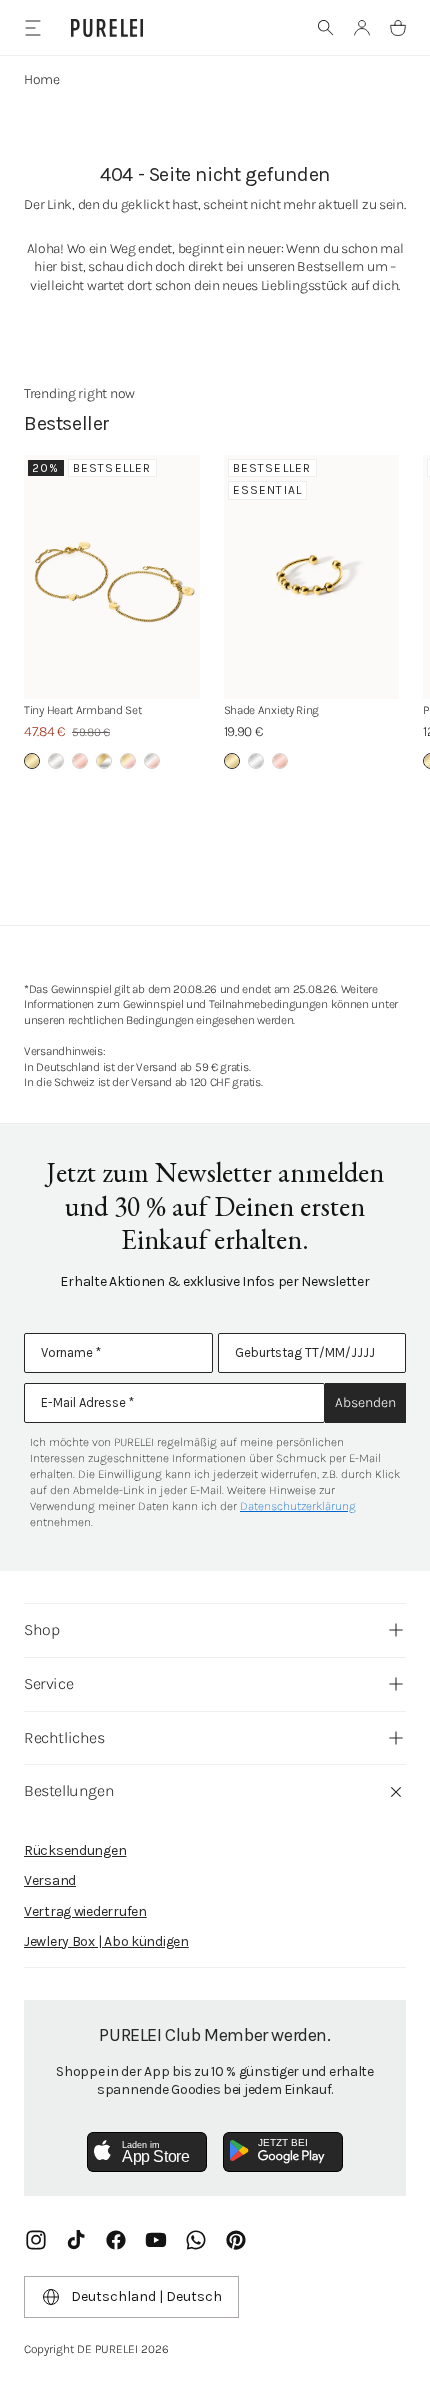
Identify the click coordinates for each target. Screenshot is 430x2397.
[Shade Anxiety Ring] (312, 577)
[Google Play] (283, 2152)
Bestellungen (69, 1790)
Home (42, 79)
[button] (326, 28)
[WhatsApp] (196, 2240)
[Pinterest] (236, 2240)
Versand (50, 1880)
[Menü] (32, 27)
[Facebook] (116, 2240)
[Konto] (362, 28)
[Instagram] (36, 2240)
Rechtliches (64, 1737)
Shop (41, 1629)
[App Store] (147, 2152)
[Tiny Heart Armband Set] (112, 577)
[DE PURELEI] (107, 28)
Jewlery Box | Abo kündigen (106, 1941)
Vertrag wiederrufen (85, 1911)
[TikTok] (76, 2240)
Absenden (365, 1402)
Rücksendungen (75, 1850)
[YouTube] (156, 2240)
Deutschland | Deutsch (146, 2296)
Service (48, 1683)
